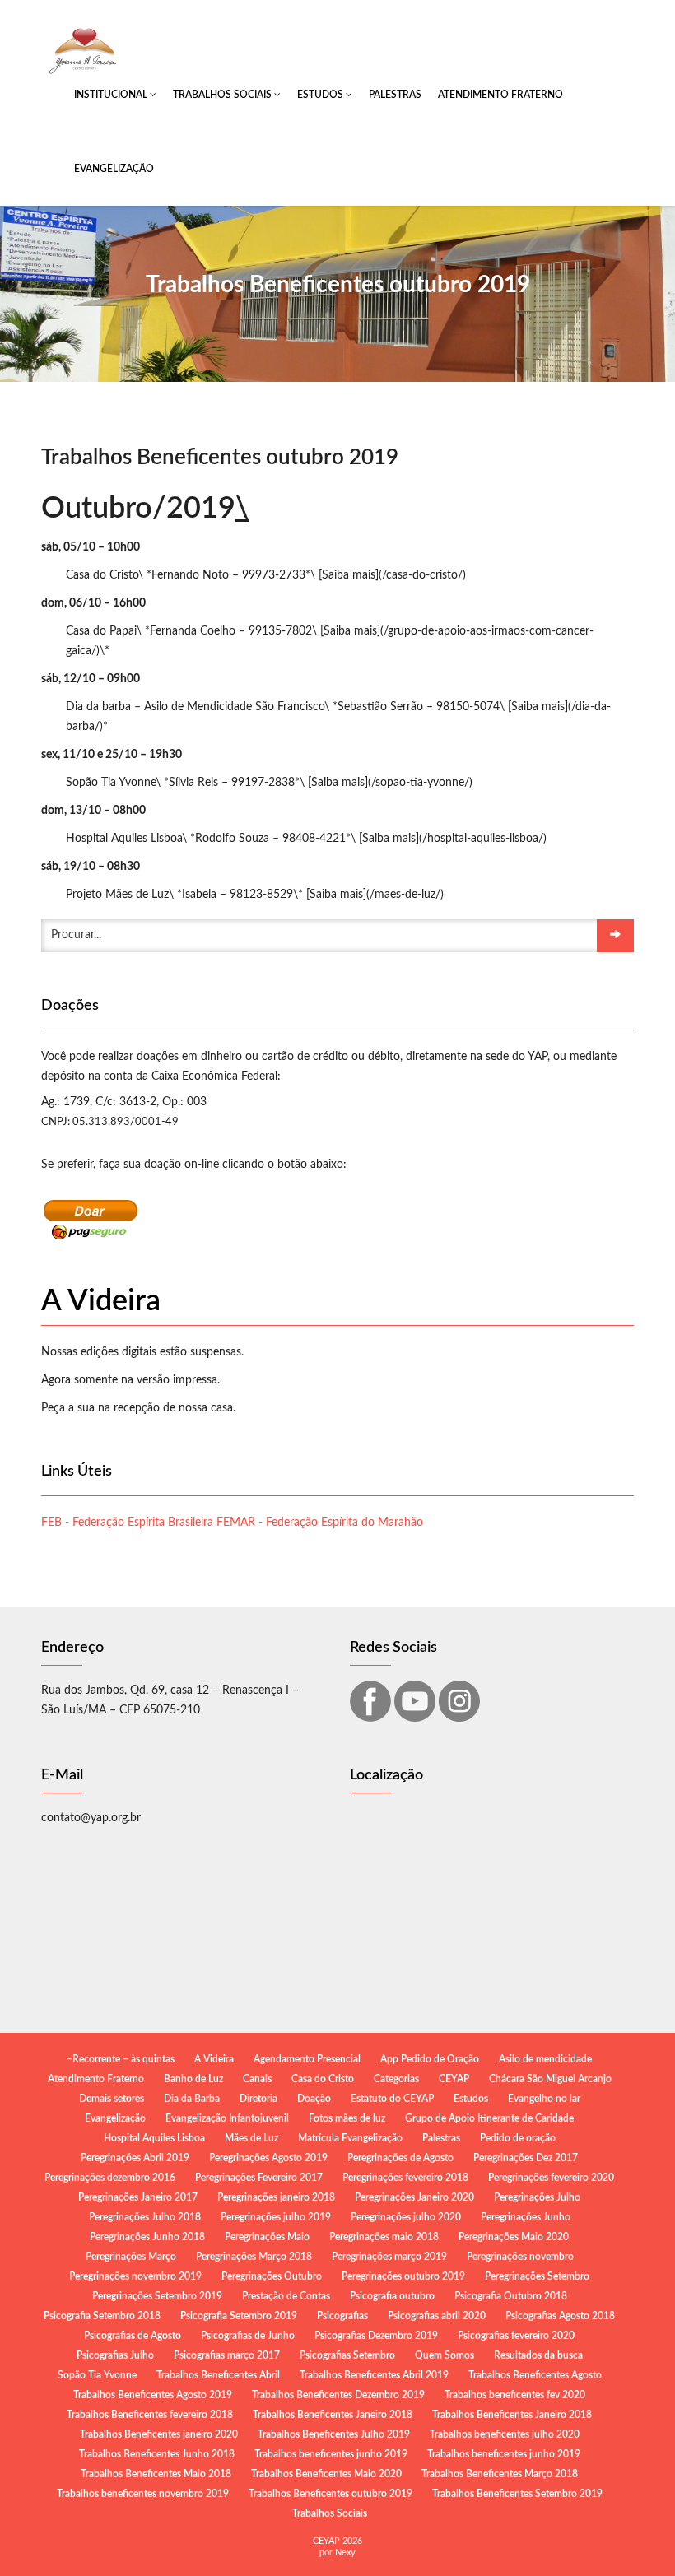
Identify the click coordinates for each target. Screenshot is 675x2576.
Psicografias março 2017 (227, 2355)
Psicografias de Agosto (133, 2336)
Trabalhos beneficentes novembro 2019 (143, 2494)
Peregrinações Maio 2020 (514, 2237)
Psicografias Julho (115, 2355)
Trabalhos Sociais (223, 95)
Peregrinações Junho (526, 2217)
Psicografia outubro (392, 2296)
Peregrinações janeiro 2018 (276, 2197)
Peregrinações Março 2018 (254, 2257)
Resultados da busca (538, 2355)
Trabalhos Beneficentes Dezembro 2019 (338, 2395)
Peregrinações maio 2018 (384, 2237)
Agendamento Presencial (307, 2059)
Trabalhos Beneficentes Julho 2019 (334, 2434)
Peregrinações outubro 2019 (403, 2276)
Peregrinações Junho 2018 (147, 2237)
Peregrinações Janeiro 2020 (414, 2197)
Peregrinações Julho (537, 2197)
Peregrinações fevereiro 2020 (551, 2178)
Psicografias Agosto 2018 (560, 2316)
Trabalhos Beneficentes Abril (218, 2375)
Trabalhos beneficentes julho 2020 (505, 2434)
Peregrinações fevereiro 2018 (405, 2178)
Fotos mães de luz (347, 2118)
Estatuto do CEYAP (392, 2099)
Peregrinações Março (131, 2257)
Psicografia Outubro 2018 (511, 2296)
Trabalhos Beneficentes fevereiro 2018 (150, 2415)
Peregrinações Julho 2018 (145, 2217)
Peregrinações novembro (520, 2257)
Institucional (112, 95)
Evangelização (114, 169)
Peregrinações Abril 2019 (135, 2158)
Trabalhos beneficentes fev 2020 (515, 2395)
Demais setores (112, 2099)
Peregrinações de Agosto (400, 2158)
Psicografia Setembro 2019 (239, 2316)
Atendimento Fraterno (500, 95)
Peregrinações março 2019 (389, 2257)
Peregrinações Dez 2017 (526, 2158)
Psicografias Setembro (347, 2355)
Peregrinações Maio (267, 2237)
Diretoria (258, 2099)
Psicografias (342, 2316)
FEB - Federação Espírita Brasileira (127, 1523)
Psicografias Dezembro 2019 (376, 2336)
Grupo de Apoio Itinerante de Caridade (489, 2118)
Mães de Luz (251, 2138)
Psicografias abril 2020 (437, 2316)
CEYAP (454, 2079)
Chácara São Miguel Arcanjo (550, 2079)
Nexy (345, 2553)
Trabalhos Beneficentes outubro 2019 (331, 2494)
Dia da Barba (192, 2099)
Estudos (321, 95)
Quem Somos (445, 2355)
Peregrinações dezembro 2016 (110, 2178)
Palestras (395, 95)
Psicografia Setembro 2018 (102, 2316)
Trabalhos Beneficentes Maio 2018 (156, 2474)
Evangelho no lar (544, 2099)
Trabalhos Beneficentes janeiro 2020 (159, 2434)
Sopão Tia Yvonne (97, 2375)
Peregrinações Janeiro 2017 (138, 2197)
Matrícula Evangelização (350, 2138)
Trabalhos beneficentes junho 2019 (331, 2454)
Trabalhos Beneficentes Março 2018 (500, 2474)
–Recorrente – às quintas (121, 2059)
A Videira (214, 2059)
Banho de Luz (193, 2079)
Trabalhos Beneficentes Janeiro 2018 (333, 2415)
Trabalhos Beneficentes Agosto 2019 (153, 2395)
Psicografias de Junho (248, 2336)
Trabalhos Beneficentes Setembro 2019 (517, 2494)
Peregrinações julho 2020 (406, 2217)
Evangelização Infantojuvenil (227, 2118)
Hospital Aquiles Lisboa (154, 2138)
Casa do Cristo (323, 2079)
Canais (257, 2079)
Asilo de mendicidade (545, 2059)
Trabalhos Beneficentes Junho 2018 (157, 2454)
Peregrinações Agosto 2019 (268, 2158)
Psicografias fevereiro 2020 (516, 2336)
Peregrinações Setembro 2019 (157, 2296)
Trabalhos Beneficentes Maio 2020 (326, 2474)
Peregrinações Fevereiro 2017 (259, 2178)
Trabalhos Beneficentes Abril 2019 (374, 2375)
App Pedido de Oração (430, 2059)
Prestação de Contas (286, 2296)
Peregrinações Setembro (537, 2276)
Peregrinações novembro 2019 (135, 2276)
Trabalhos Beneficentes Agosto (535, 2375)
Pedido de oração (518, 2138)
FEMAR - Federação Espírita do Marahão (320, 1523)
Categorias (396, 2079)
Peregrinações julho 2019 (276, 2217)
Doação (314, 2099)
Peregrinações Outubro (272, 2276)
